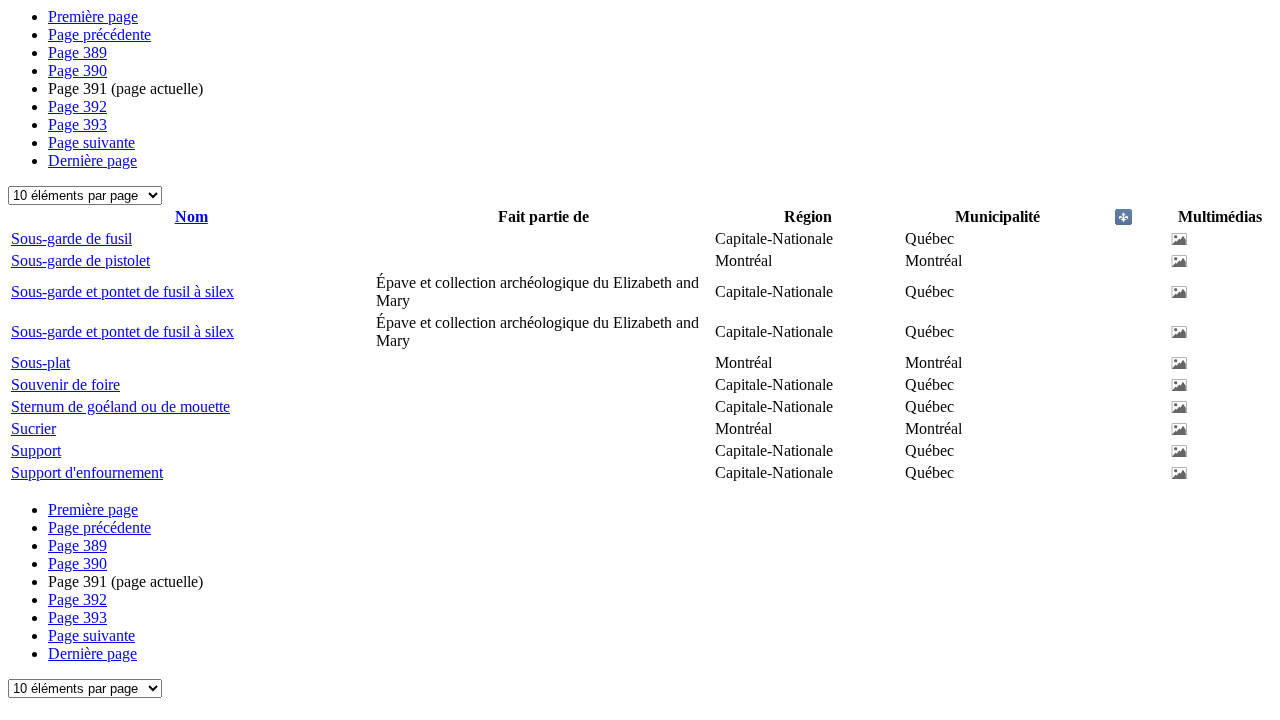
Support (36, 450)
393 (77, 124)
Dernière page (92, 160)
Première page (93, 16)
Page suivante (91, 142)
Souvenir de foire (65, 384)
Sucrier (33, 428)
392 (77, 106)
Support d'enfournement (87, 472)
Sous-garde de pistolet (80, 260)
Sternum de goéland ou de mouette (120, 406)
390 (77, 70)
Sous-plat (40, 362)
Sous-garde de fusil (71, 238)
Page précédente (99, 34)
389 (77, 52)
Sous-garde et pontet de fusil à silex (122, 291)
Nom (191, 216)
